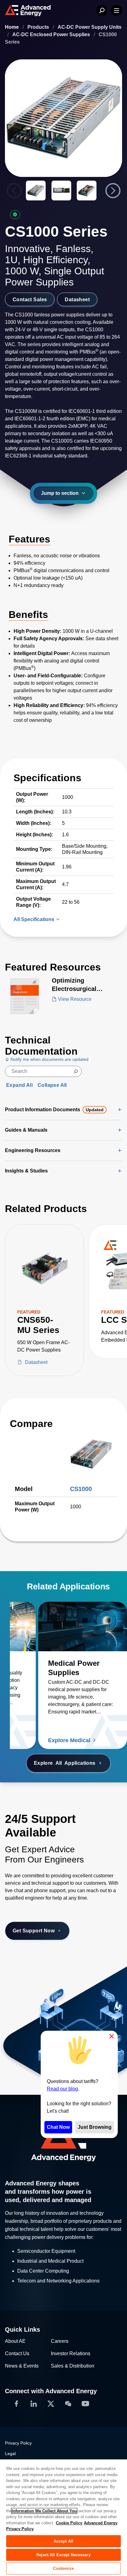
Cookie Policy (69, 2523)
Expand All (19, 1085)
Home (12, 27)
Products (39, 27)
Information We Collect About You (44, 2511)
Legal (10, 2454)
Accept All (63, 2541)
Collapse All (52, 1085)
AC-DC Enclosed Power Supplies (52, 34)
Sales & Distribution (73, 2366)
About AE (15, 2341)
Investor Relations (71, 2353)
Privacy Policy (18, 2443)
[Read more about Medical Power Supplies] (83, 1627)
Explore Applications (65, 1763)
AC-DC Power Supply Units (90, 27)
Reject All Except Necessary (63, 2555)
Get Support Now (34, 1931)
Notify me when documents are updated (49, 1059)
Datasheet (77, 299)
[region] (63, 2517)
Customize (63, 2568)
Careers (60, 2341)
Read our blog (62, 2089)
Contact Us (17, 2353)
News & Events (22, 2366)
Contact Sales (30, 299)
